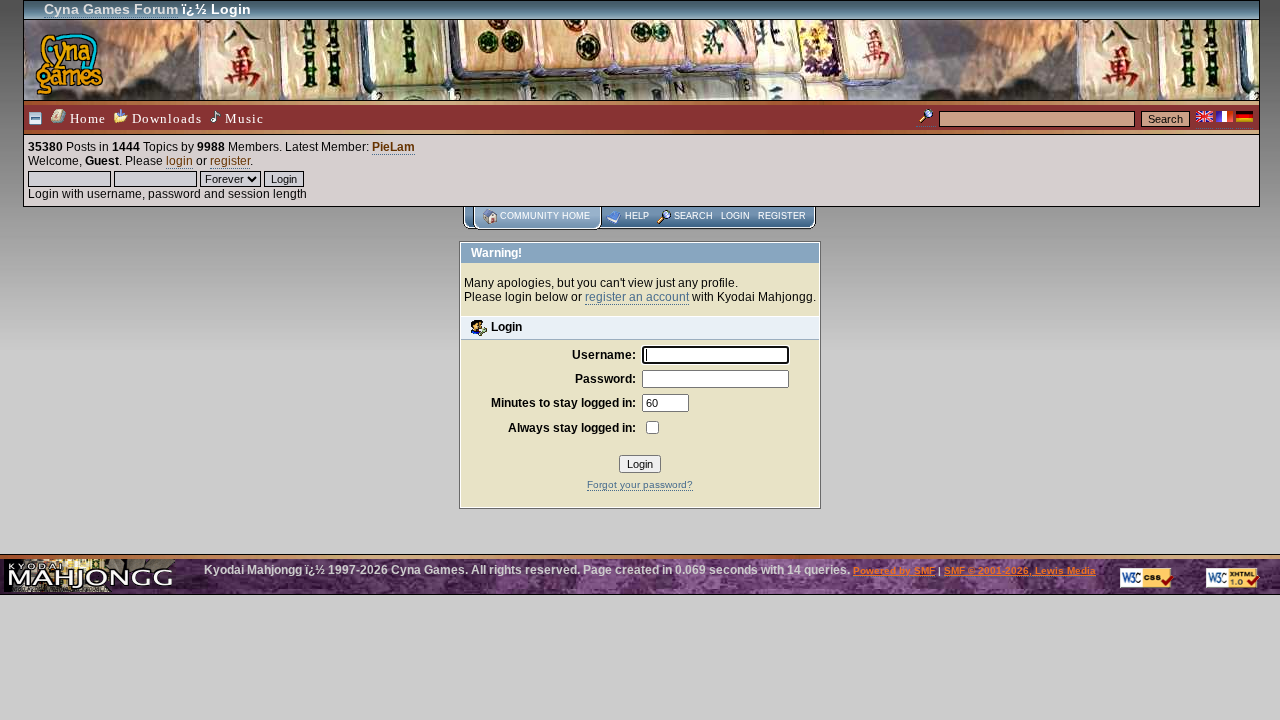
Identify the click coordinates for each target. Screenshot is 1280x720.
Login (735, 216)
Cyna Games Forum (111, 9)
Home (86, 118)
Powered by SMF (894, 570)
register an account (637, 297)
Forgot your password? (640, 484)
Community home (545, 216)
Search (693, 216)
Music (242, 118)
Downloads (165, 118)
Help (637, 216)
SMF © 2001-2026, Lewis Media (1020, 570)
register (230, 161)
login (179, 161)
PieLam (393, 147)
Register (782, 216)
